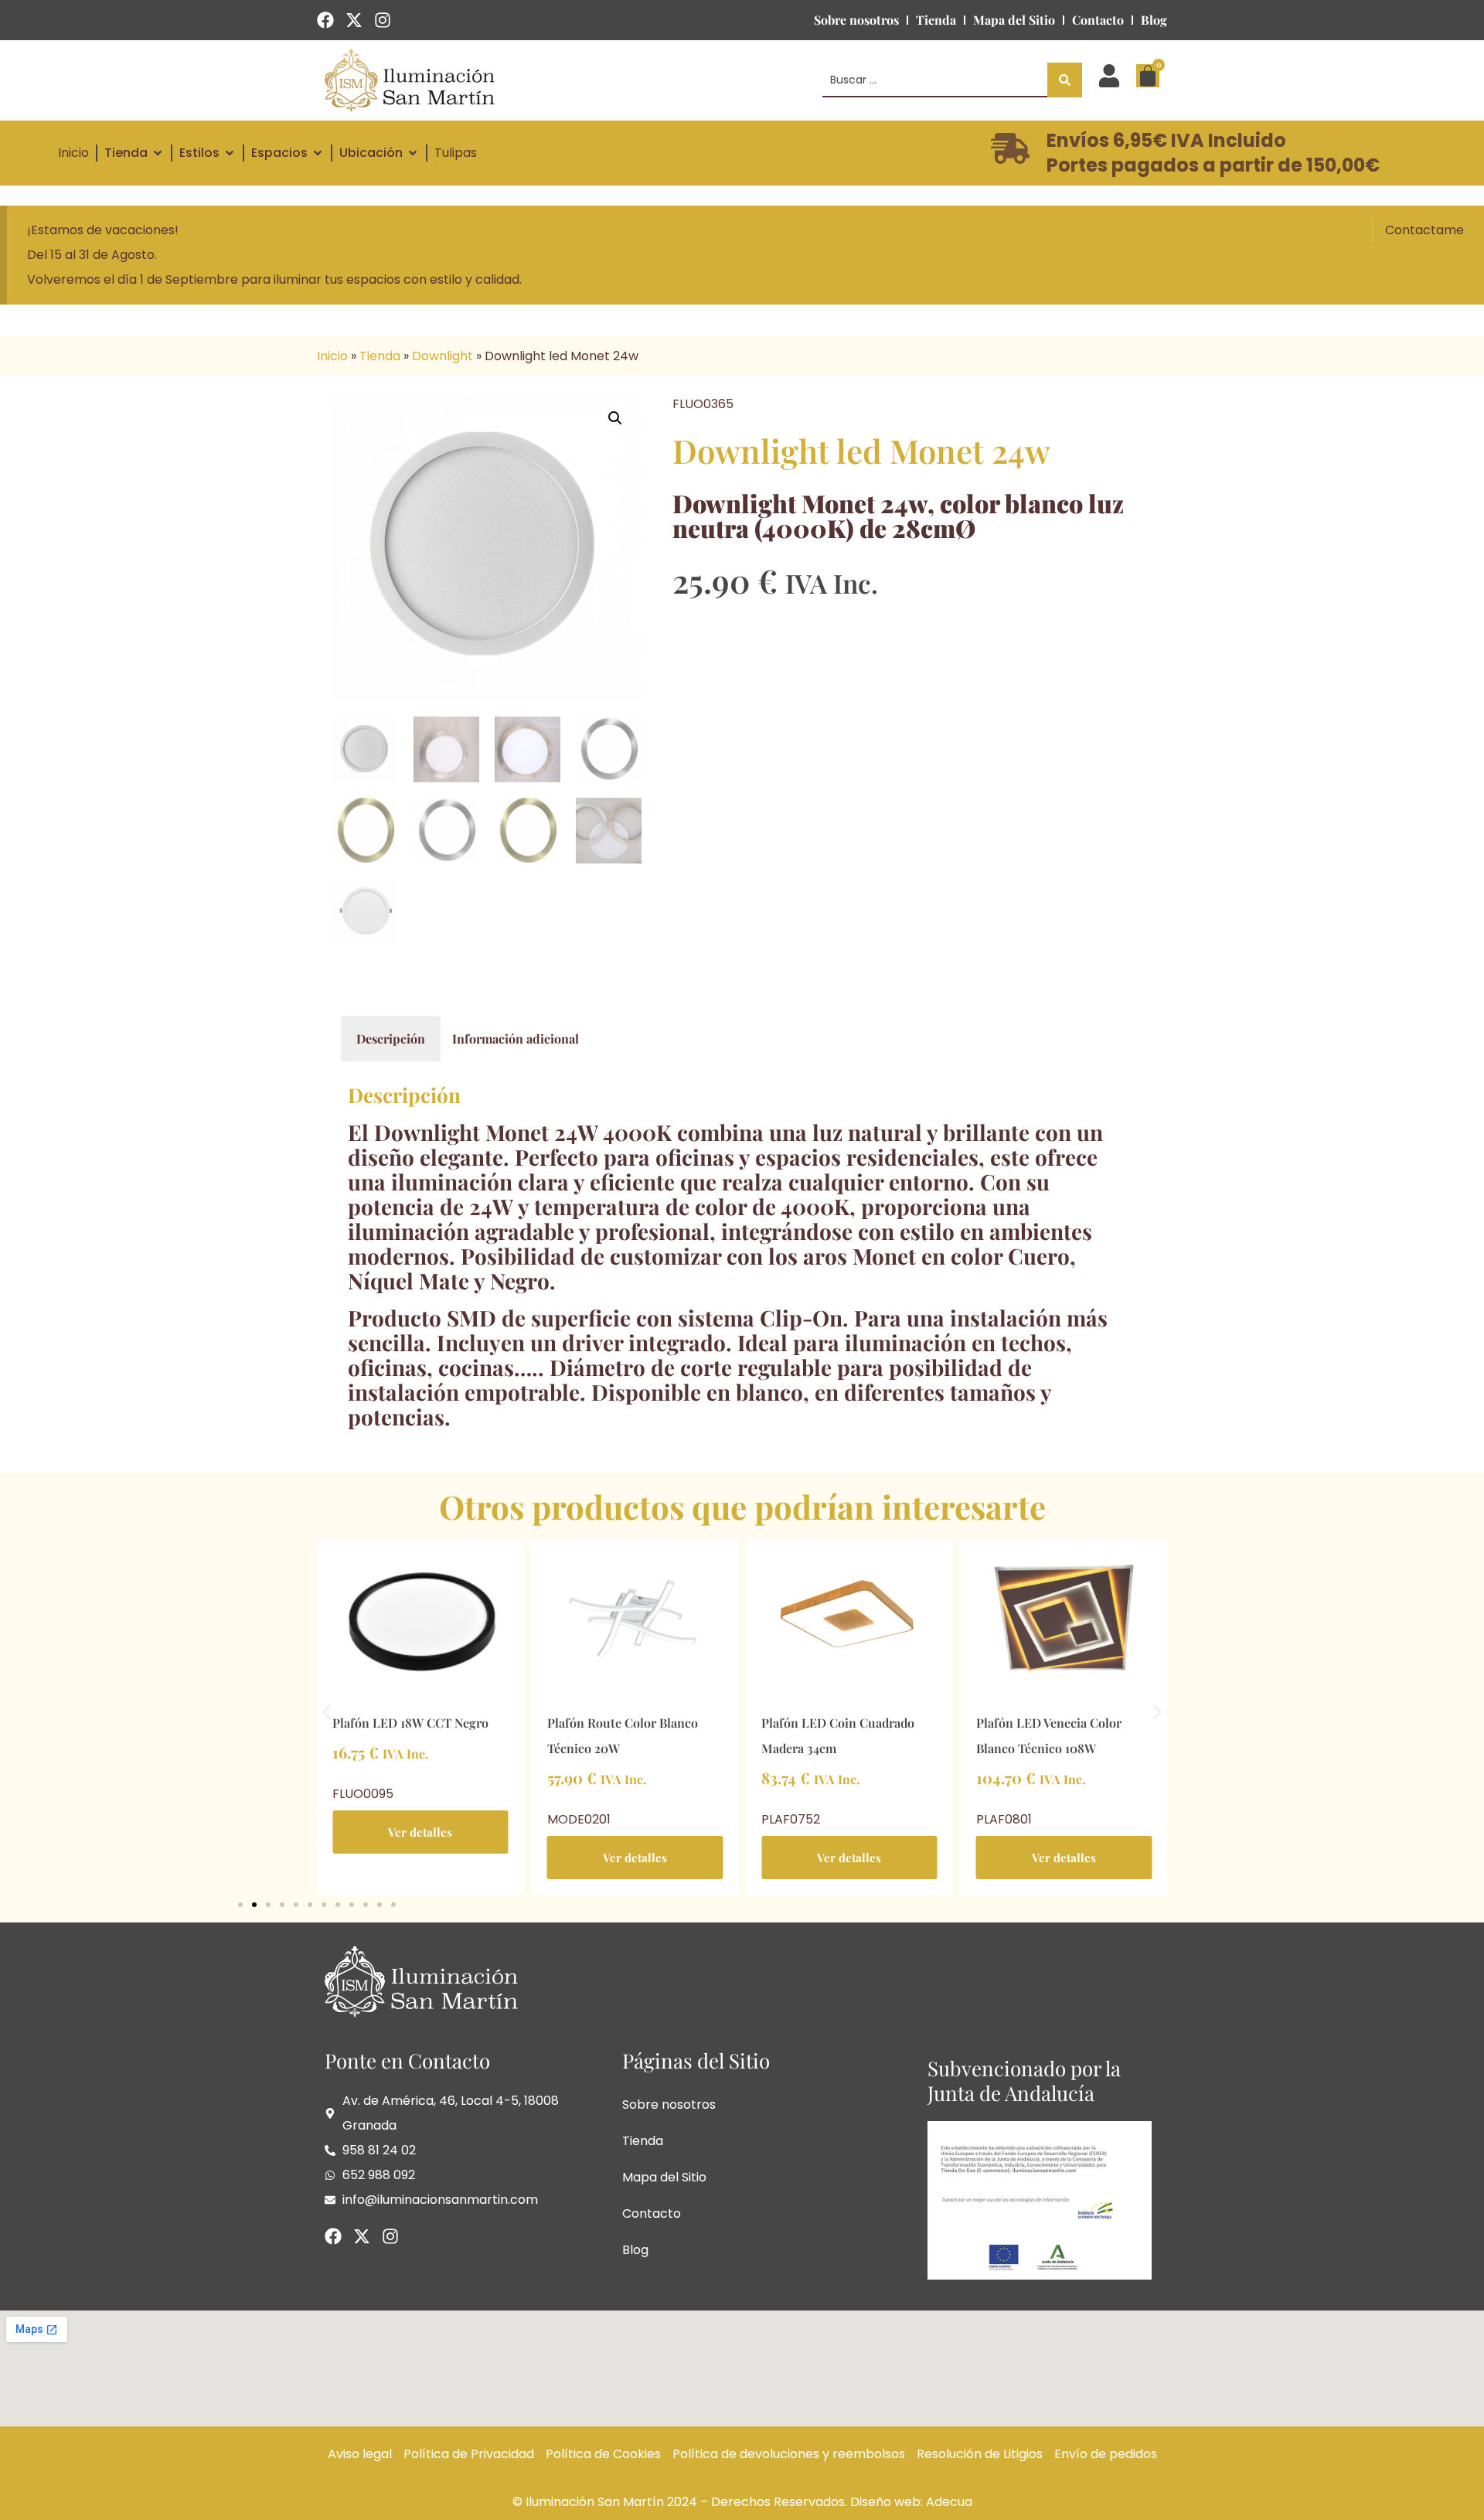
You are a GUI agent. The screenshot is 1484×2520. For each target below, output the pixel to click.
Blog (1154, 20)
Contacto (1098, 20)
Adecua (949, 2502)
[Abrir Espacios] (318, 153)
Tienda (936, 20)
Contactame (1424, 230)
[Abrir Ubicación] (413, 153)
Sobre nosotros (856, 20)
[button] (615, 418)
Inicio (332, 356)
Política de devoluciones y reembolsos (789, 2454)
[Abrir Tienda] (158, 153)
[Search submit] (1065, 80)
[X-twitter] (354, 20)
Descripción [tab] (391, 1039)
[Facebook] (325, 20)
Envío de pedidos (1106, 2454)
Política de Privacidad (469, 2454)
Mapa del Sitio (1014, 20)
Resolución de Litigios (980, 2454)
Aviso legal (360, 2454)
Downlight (442, 356)
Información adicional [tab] (516, 1039)
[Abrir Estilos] (230, 153)
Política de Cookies (603, 2454)
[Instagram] (383, 20)
